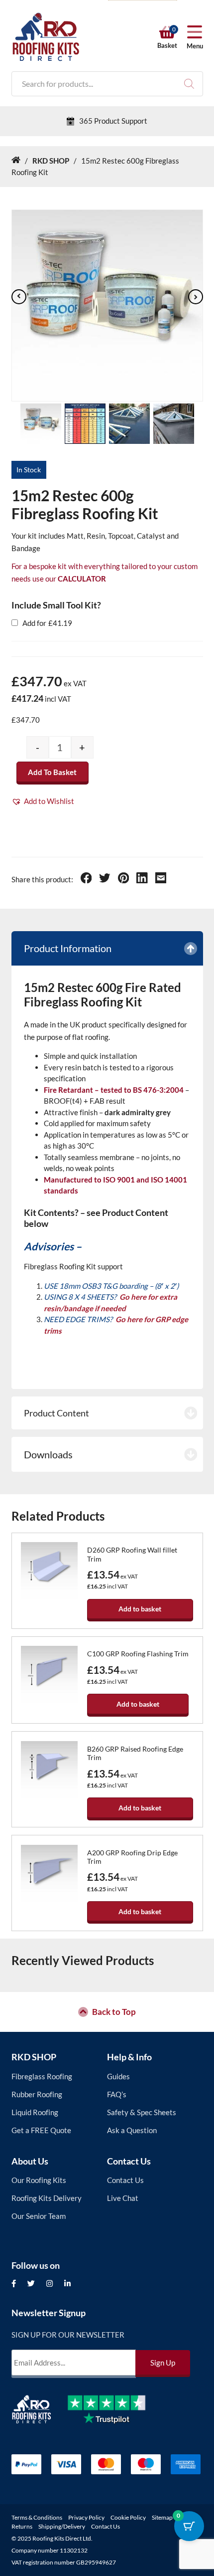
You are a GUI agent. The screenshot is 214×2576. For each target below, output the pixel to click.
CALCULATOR (82, 579)
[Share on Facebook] (86, 879)
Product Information (68, 948)
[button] (43, 801)
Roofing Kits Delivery (47, 2198)
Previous (19, 297)
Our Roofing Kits (39, 2180)
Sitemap (162, 2517)
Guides (118, 2076)
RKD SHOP (34, 2057)
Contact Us (129, 2161)
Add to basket (52, 772)
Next (196, 297)
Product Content (56, 1413)
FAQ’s (117, 2094)
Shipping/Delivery (62, 2526)
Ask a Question (132, 2130)
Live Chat (123, 2198)
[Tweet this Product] (105, 879)
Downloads (48, 1454)
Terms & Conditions (37, 2517)
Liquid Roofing (35, 2112)
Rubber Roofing (37, 2094)
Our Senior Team (39, 2216)
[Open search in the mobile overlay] (107, 84)
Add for (47, 623)
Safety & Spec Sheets (142, 2112)
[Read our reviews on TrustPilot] (114, 2417)
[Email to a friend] (161, 879)
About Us (30, 2161)
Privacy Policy (86, 2517)
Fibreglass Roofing (42, 2076)
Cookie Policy (128, 2517)
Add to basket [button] (140, 1609)
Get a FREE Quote (41, 2130)
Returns (22, 2526)
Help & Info (129, 2057)
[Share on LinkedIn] (142, 879)
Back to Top (114, 2012)
